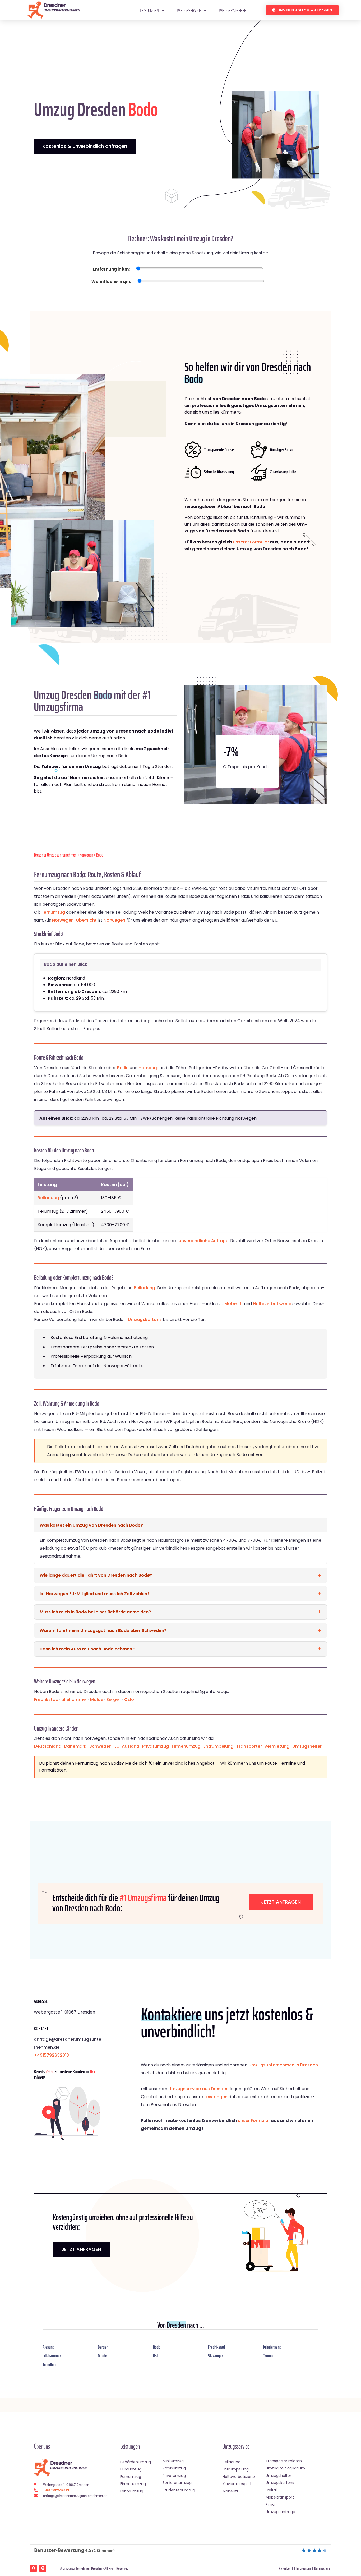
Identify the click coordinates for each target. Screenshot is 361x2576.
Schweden (100, 1746)
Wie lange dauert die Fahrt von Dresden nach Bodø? (96, 1575)
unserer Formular (251, 542)
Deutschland (48, 1746)
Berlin (123, 1068)
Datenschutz (322, 2568)
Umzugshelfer (307, 1746)
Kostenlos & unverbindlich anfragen (85, 146)
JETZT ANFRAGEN (81, 2249)
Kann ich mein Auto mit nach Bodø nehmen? (87, 1649)
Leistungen (149, 10)
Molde (97, 1699)
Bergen (114, 1699)
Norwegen (86, 855)
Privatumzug (156, 1746)
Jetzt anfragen (281, 1902)
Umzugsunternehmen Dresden (82, 2568)
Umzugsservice (188, 10)
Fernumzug (53, 912)
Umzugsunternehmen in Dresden (283, 2065)
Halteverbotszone (272, 1304)
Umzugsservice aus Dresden (198, 2089)
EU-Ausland (127, 1746)
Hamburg (149, 1068)
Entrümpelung (218, 1746)
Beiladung (48, 1198)
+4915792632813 (51, 2055)
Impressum (304, 2568)
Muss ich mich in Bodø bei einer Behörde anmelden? (95, 1612)
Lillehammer (74, 1699)
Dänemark (75, 1746)
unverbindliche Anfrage (203, 1241)
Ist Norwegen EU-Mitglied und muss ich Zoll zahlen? (95, 1594)
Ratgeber (285, 2568)
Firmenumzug (186, 1746)
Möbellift (234, 1304)
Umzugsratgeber (232, 10)
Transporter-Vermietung (263, 1746)
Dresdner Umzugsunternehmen (55, 855)
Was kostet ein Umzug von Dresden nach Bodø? (91, 1525)
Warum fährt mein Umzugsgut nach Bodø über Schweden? (103, 1630)
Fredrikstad (46, 1699)
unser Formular (254, 2120)
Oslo (129, 1699)
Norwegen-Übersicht (74, 920)
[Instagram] (43, 2568)
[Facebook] (33, 2568)
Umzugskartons (145, 1319)
